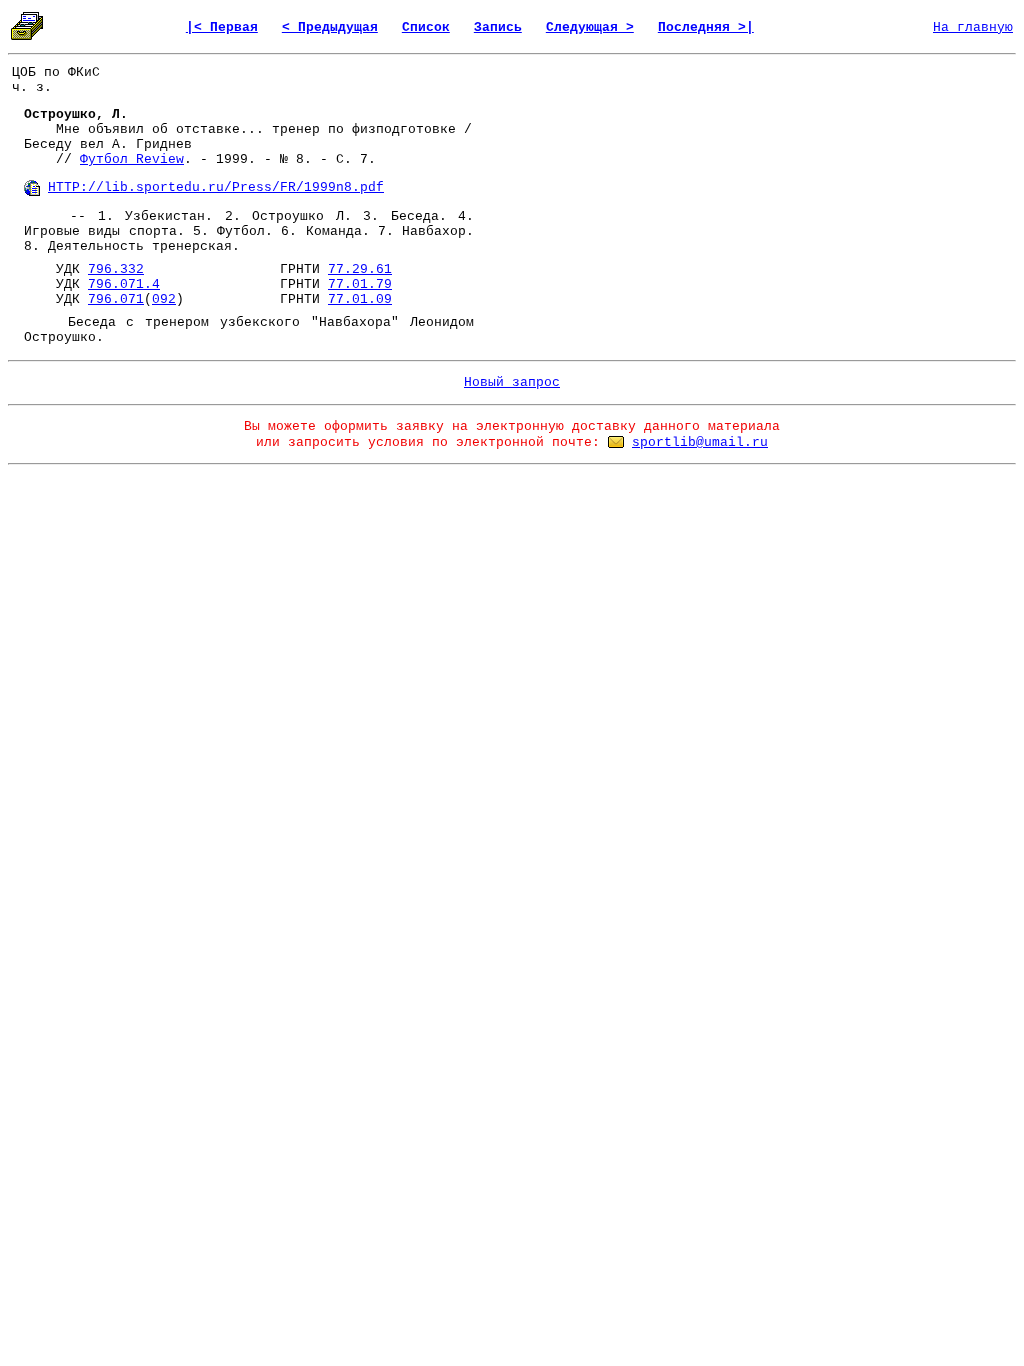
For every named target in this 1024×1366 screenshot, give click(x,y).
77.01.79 (360, 284)
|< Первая (222, 27)
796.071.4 (124, 284)
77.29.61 (360, 269)
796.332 (116, 269)
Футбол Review (132, 159)
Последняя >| (706, 27)
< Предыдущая (330, 27)
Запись (498, 27)
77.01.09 (360, 299)
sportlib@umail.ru (700, 442)
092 (164, 299)
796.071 (116, 299)
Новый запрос (512, 382)
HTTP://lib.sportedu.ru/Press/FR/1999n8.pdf (216, 187)
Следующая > (590, 27)
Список (426, 27)
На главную (973, 27)
